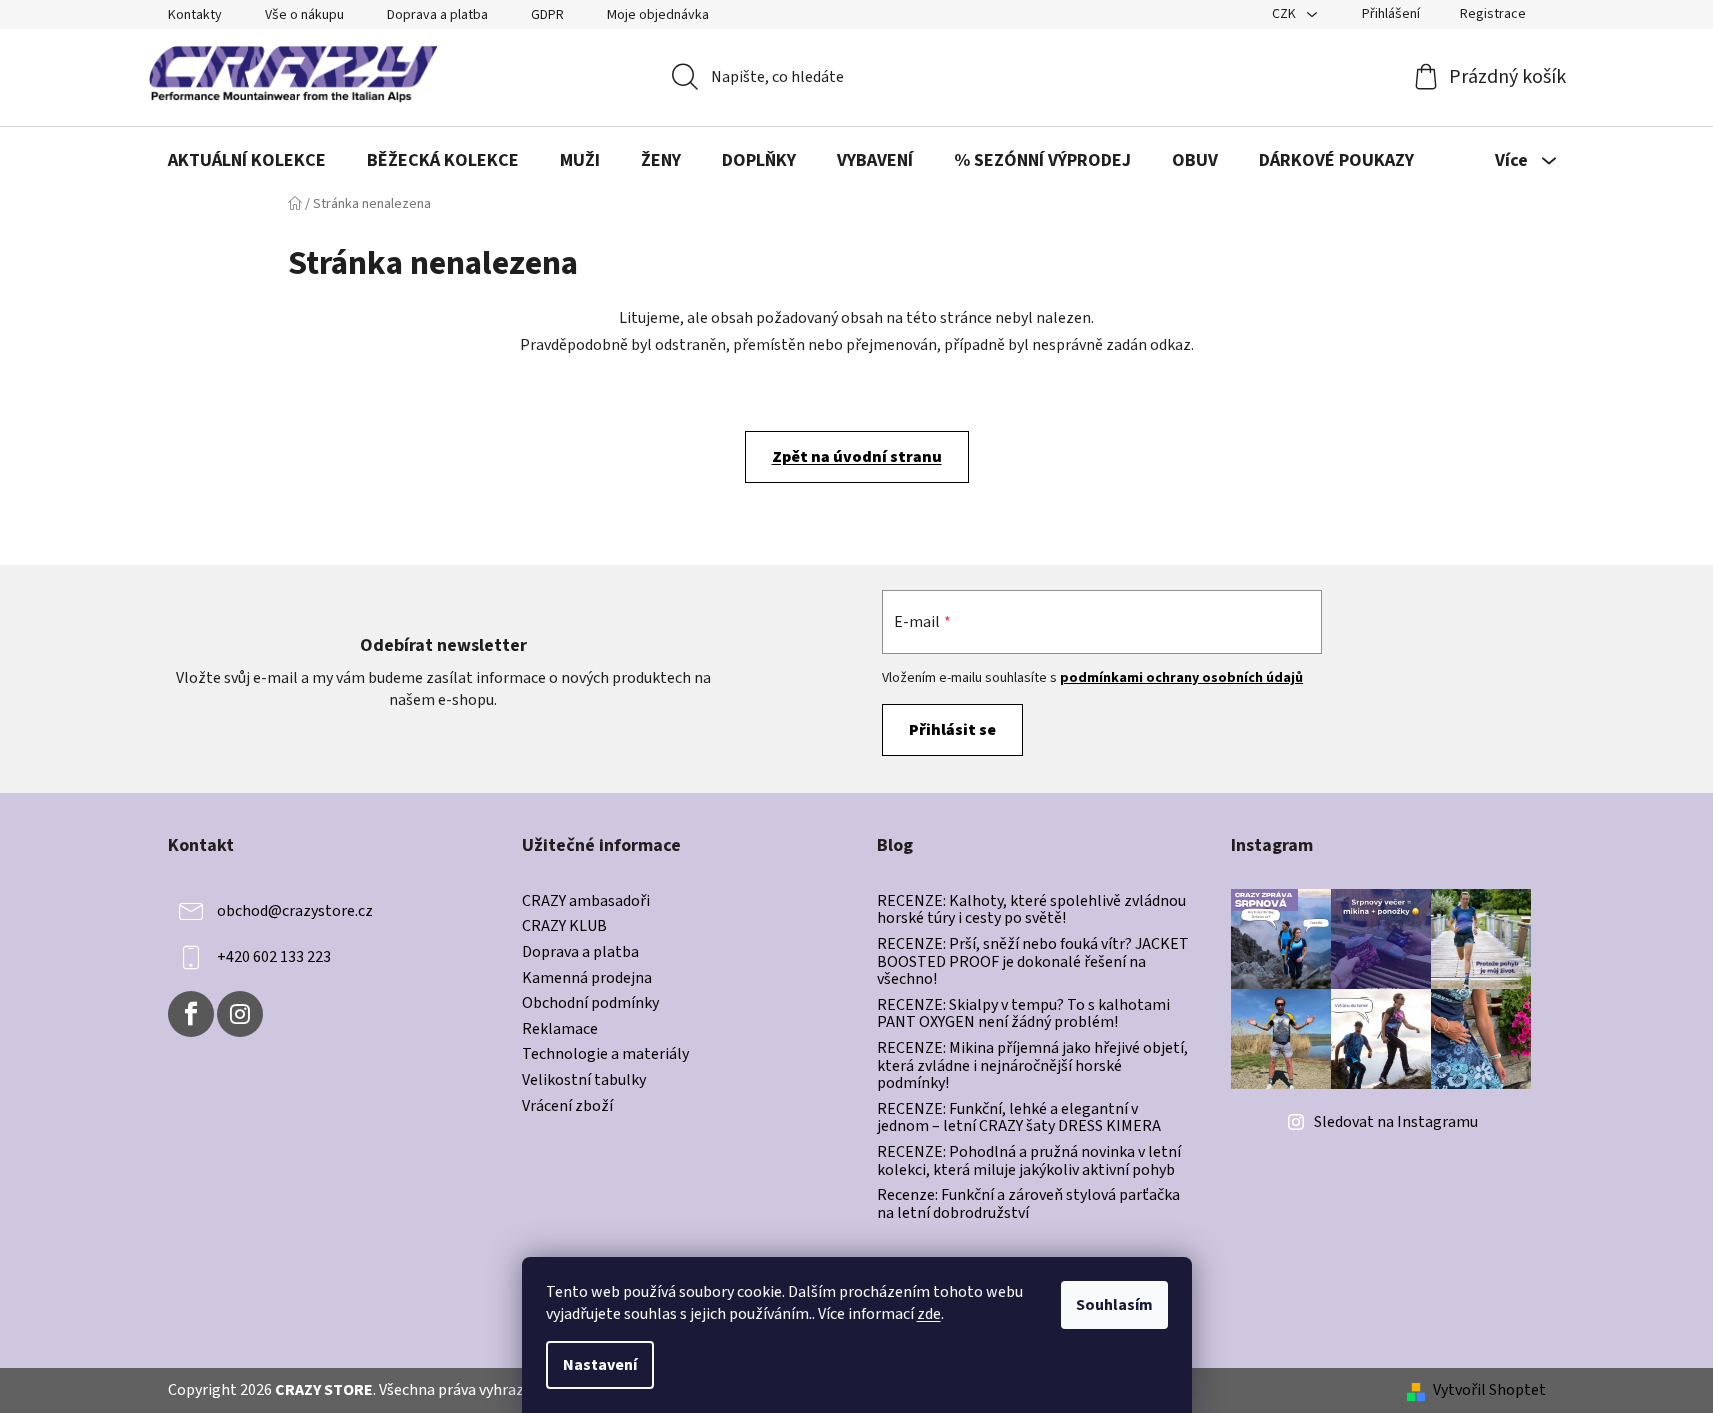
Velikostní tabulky (584, 1081)
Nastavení (600, 1365)
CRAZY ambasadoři (586, 902)
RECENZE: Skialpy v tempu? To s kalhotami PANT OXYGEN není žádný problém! (1023, 1014)
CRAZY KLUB (564, 927)
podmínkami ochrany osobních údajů (1181, 678)
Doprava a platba (437, 15)
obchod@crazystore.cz (295, 911)
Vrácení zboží (567, 1107)
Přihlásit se (952, 730)
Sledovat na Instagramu (1396, 1122)
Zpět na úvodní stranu (857, 457)
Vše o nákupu (304, 15)
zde (929, 1314)
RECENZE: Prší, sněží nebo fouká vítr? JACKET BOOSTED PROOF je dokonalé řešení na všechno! (1033, 962)
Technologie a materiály (605, 1055)
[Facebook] (191, 1014)
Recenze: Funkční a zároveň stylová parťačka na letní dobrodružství (1028, 1204)
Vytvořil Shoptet (1489, 1390)
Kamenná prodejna (587, 979)
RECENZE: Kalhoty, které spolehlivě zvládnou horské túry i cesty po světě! (1031, 910)
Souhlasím (1114, 1305)
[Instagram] (240, 1014)
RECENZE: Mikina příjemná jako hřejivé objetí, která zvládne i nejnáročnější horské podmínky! (1032, 1066)
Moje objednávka (658, 15)
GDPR (547, 15)
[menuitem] (247, 161)
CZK (1285, 14)
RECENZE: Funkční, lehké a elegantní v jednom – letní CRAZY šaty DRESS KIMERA (1019, 1118)
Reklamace (560, 1030)
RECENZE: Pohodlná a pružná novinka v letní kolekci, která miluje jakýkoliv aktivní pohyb (1029, 1161)
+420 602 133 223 (274, 957)
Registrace (1493, 14)
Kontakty (195, 15)
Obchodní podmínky (590, 1004)
